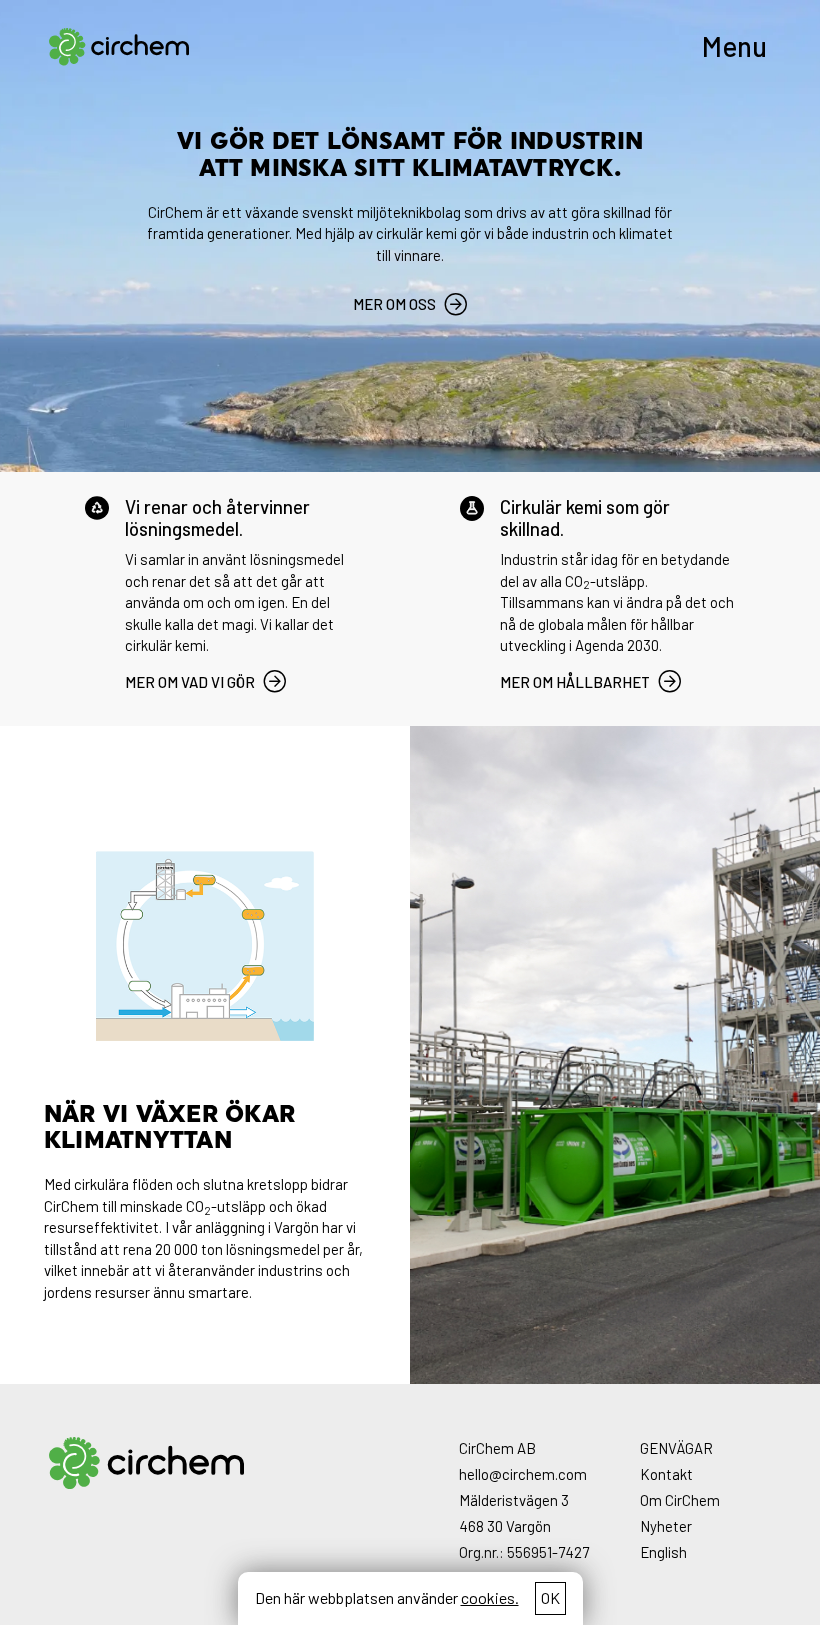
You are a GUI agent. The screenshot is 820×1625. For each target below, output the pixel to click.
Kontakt (666, 1474)
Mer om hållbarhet (575, 682)
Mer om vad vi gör (190, 682)
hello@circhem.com (523, 1474)
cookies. (490, 1597)
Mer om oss (394, 304)
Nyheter (666, 1526)
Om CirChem (680, 1500)
